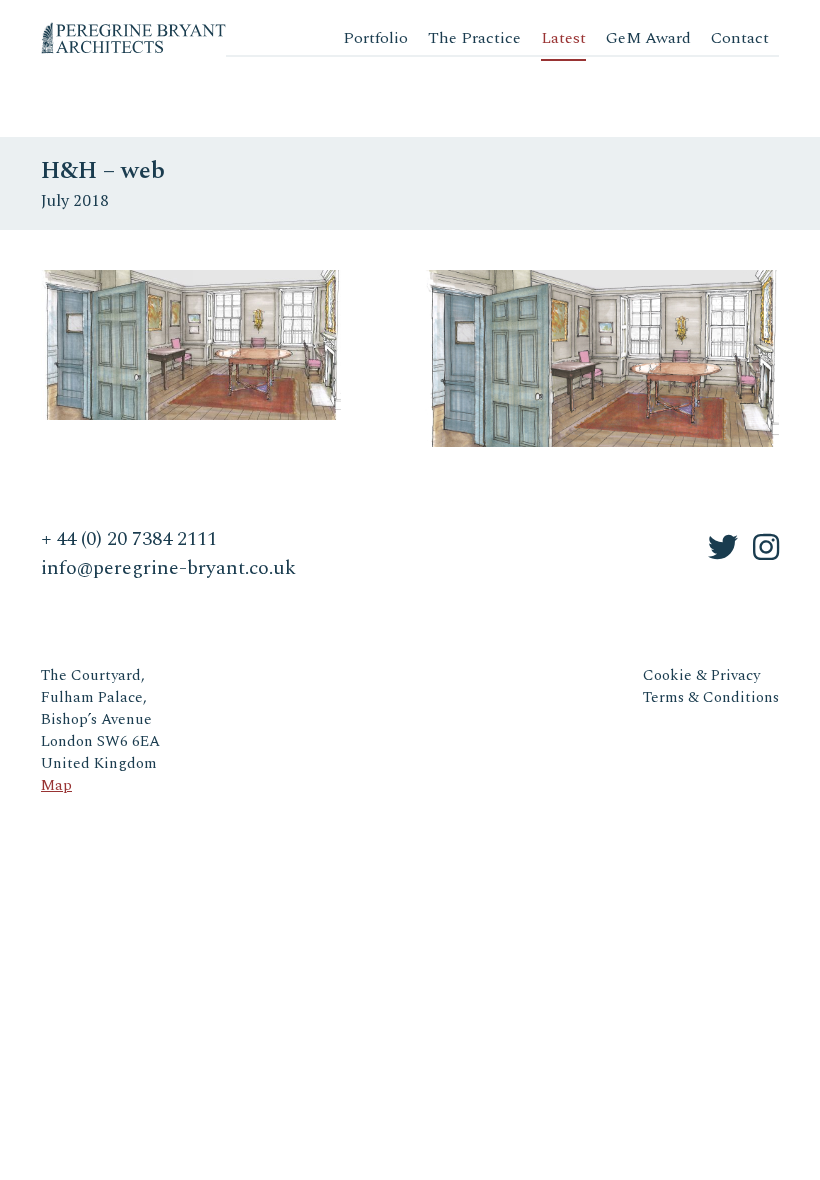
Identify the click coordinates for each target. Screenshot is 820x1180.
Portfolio (375, 38)
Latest (563, 38)
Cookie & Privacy (701, 675)
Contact (740, 38)
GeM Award (648, 38)
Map (56, 785)
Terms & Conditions (711, 697)
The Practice (474, 38)
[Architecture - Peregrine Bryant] (133, 29)
